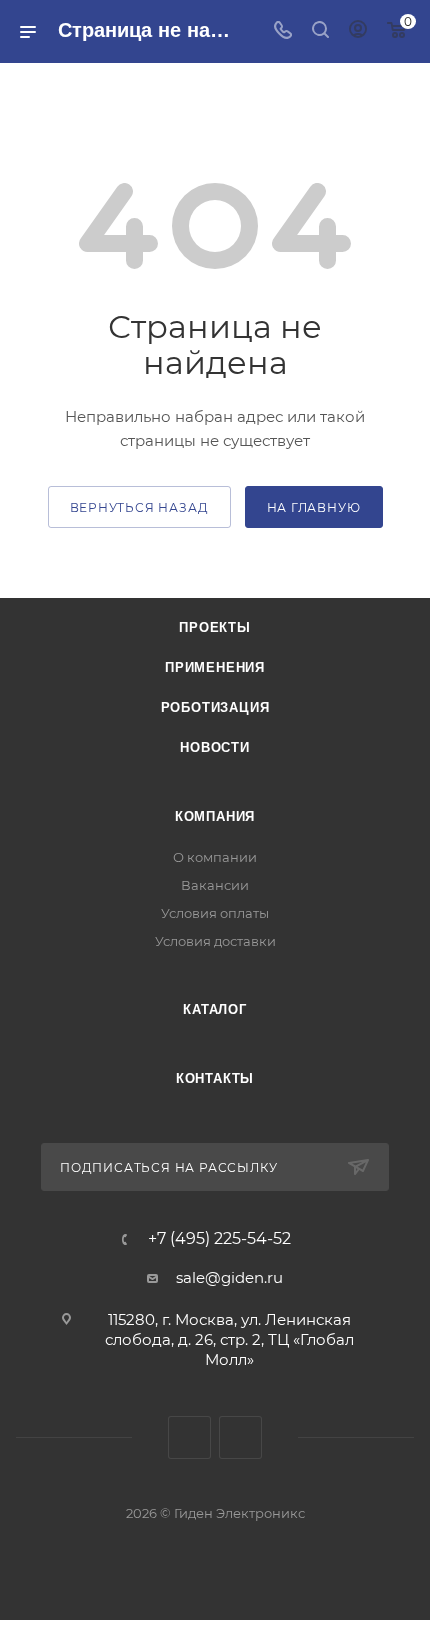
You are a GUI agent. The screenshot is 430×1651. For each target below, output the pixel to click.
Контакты (215, 1078)
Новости (215, 747)
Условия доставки (215, 941)
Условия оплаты (215, 913)
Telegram (189, 1437)
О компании (215, 857)
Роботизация (215, 707)
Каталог (215, 1009)
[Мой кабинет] (358, 31)
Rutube (240, 1437)
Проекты (215, 627)
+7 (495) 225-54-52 (219, 1239)
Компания (215, 816)
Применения (215, 667)
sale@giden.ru (229, 1277)
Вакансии (215, 885)
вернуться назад (139, 507)
